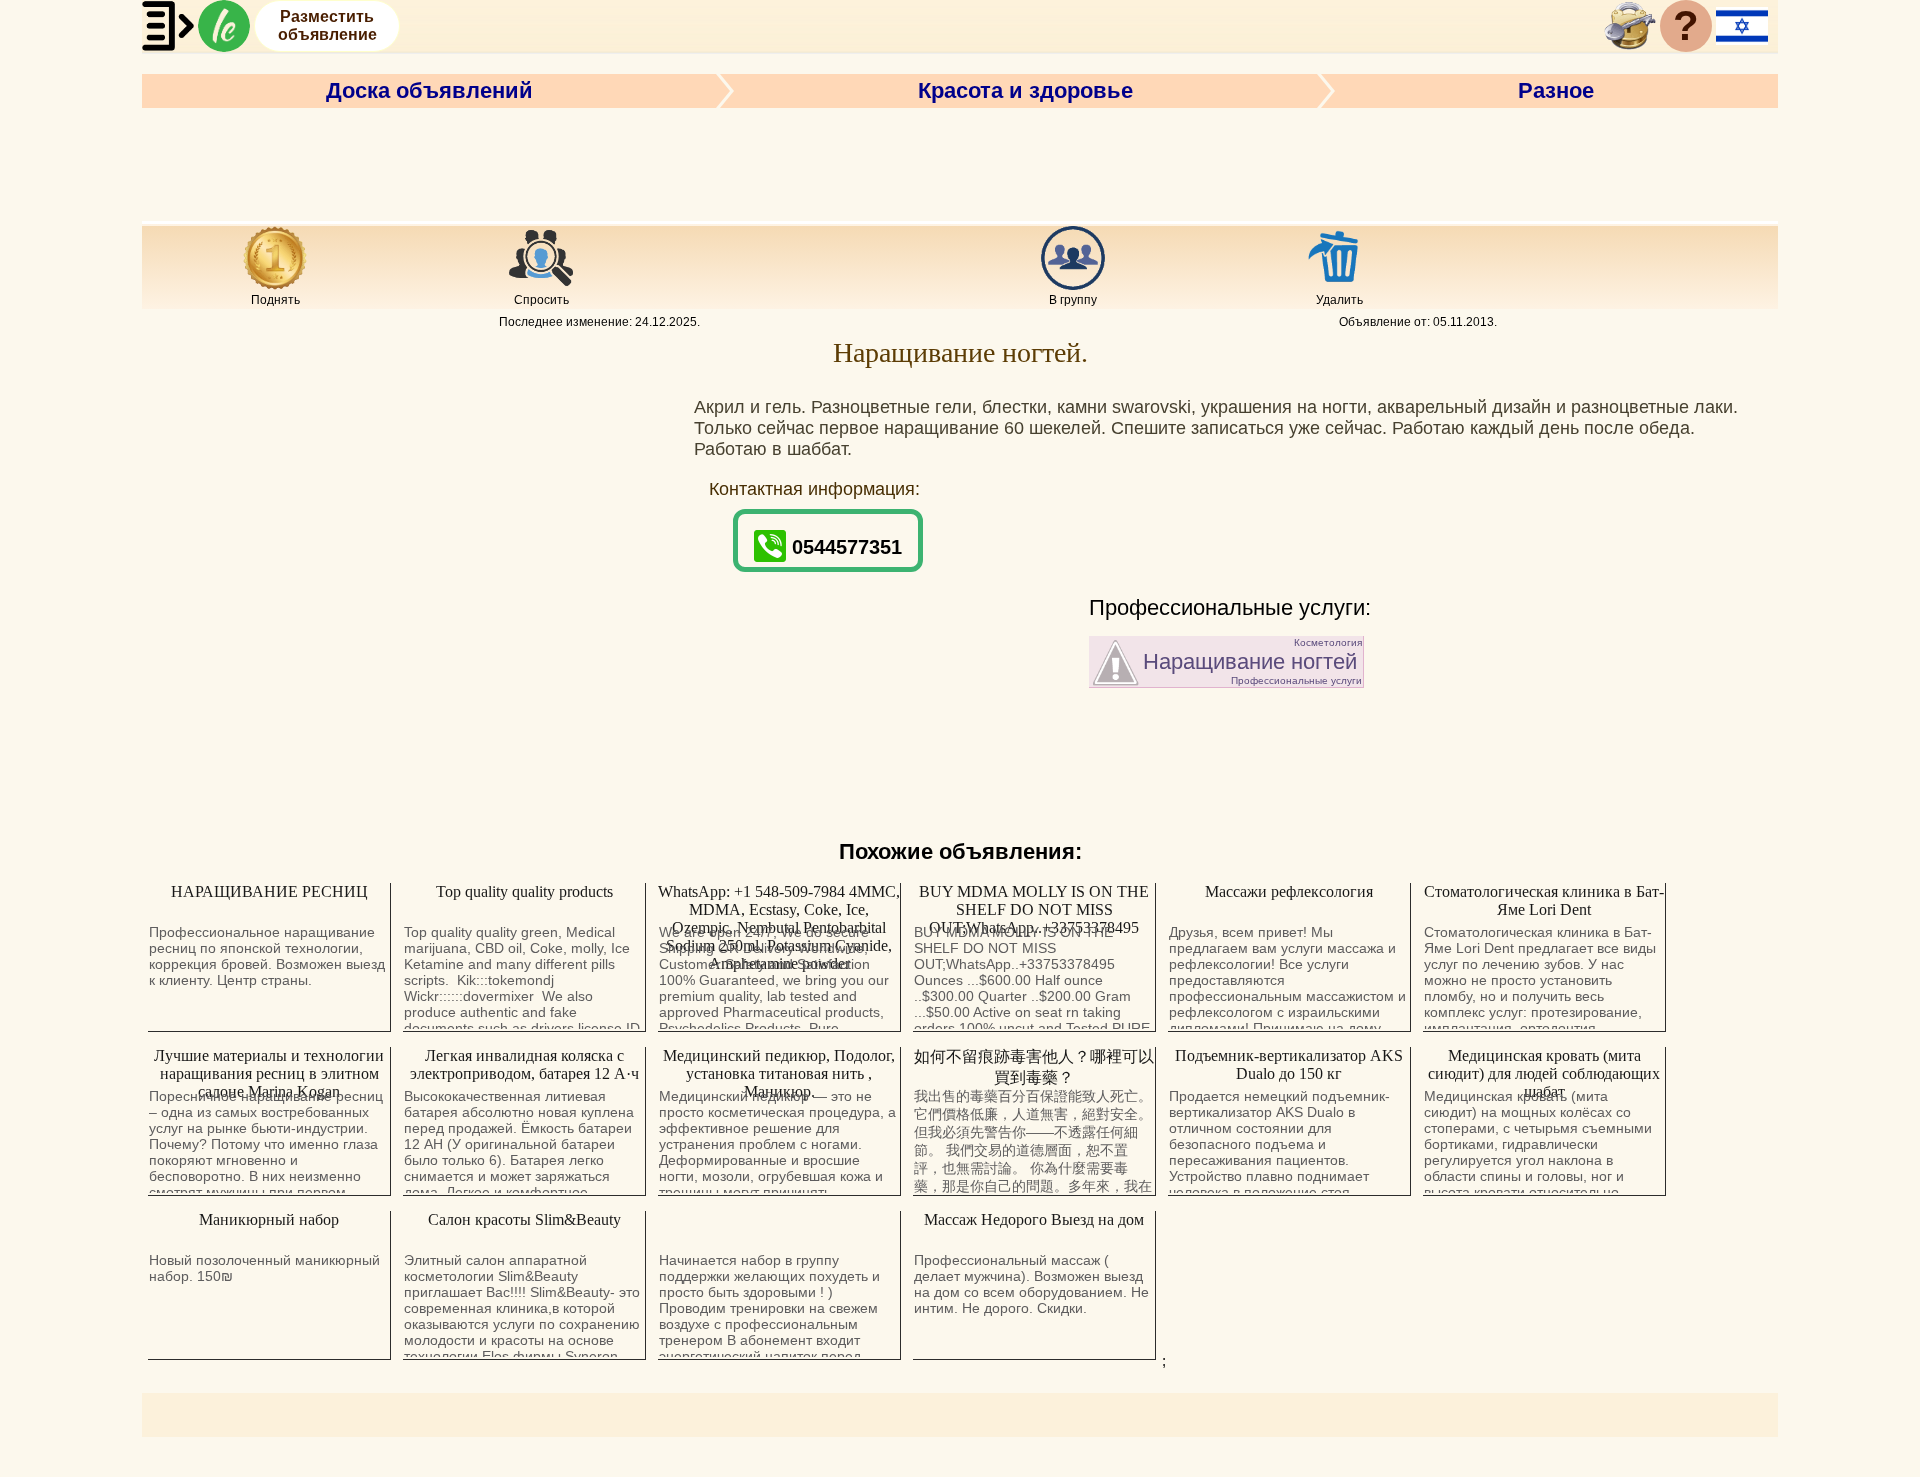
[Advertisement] (960, 163)
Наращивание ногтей (1252, 661)
